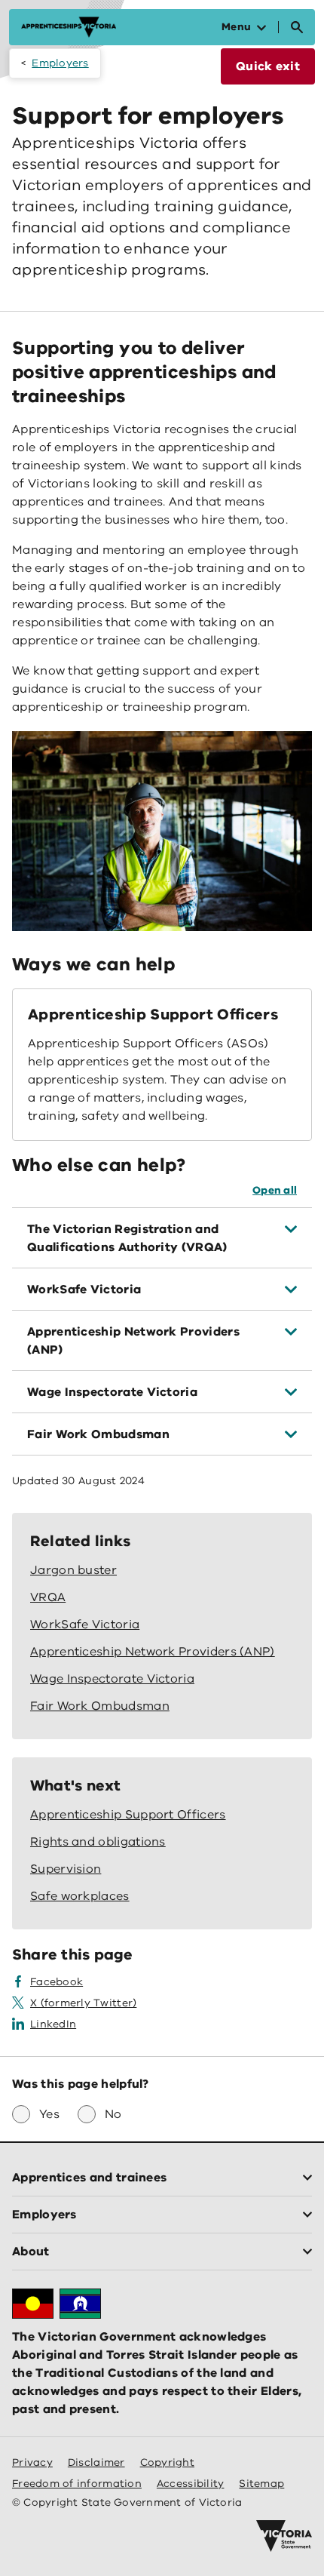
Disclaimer (96, 2462)
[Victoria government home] (284, 2536)
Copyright (167, 2462)
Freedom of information (77, 2484)
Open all (275, 1190)
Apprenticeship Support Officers (153, 1014)
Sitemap (261, 2484)
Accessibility (191, 2484)
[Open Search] (297, 27)
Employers (60, 63)
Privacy (32, 2462)
